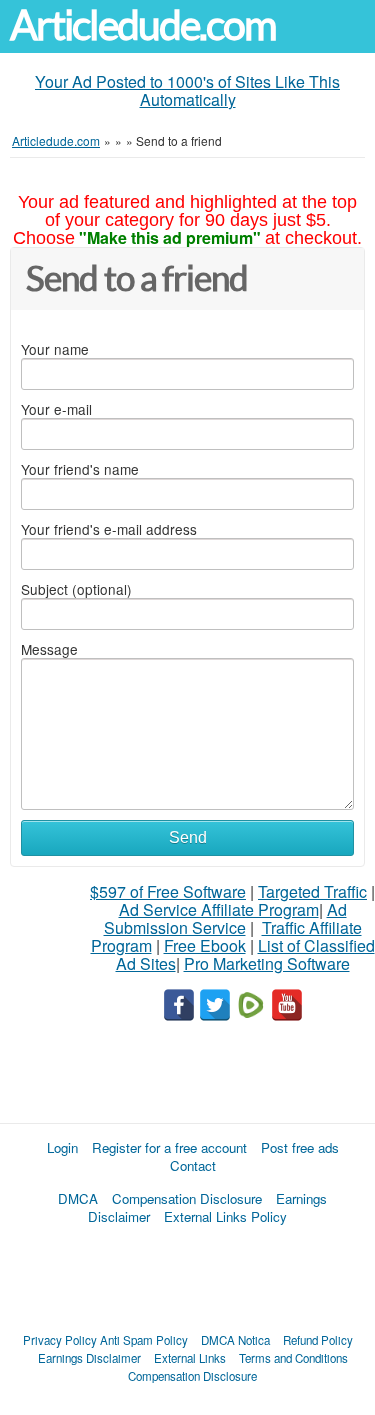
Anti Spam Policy (144, 1340)
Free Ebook (205, 945)
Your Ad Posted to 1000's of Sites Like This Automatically (187, 90)
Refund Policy (318, 1340)
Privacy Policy (60, 1340)
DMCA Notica (235, 1340)
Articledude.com (143, 25)
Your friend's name (80, 469)
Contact (193, 1165)
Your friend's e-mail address (109, 529)
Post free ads (300, 1147)
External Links (190, 1358)
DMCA (78, 1198)
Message (49, 649)
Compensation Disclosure (187, 1198)
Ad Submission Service (225, 918)
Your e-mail (56, 409)
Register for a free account (169, 1147)
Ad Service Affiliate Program (219, 909)
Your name (55, 349)
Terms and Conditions (293, 1358)
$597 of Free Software (168, 891)
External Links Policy (225, 1216)
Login (62, 1147)
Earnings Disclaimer (89, 1358)
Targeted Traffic (312, 891)
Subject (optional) (76, 589)
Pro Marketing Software (267, 963)
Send (188, 837)
